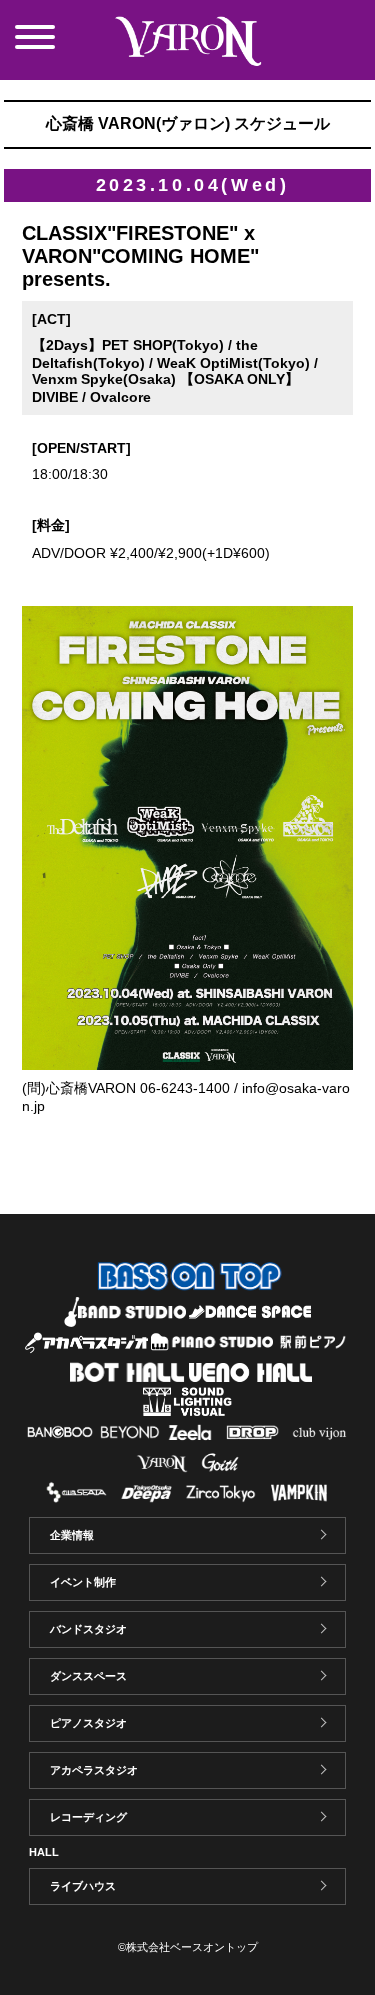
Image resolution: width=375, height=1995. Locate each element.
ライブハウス (83, 1886)
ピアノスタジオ (88, 1723)
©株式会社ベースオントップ (188, 1947)
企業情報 (72, 1535)
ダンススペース (88, 1676)
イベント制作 (83, 1582)
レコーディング (88, 1817)
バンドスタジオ (88, 1629)
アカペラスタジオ (94, 1770)
